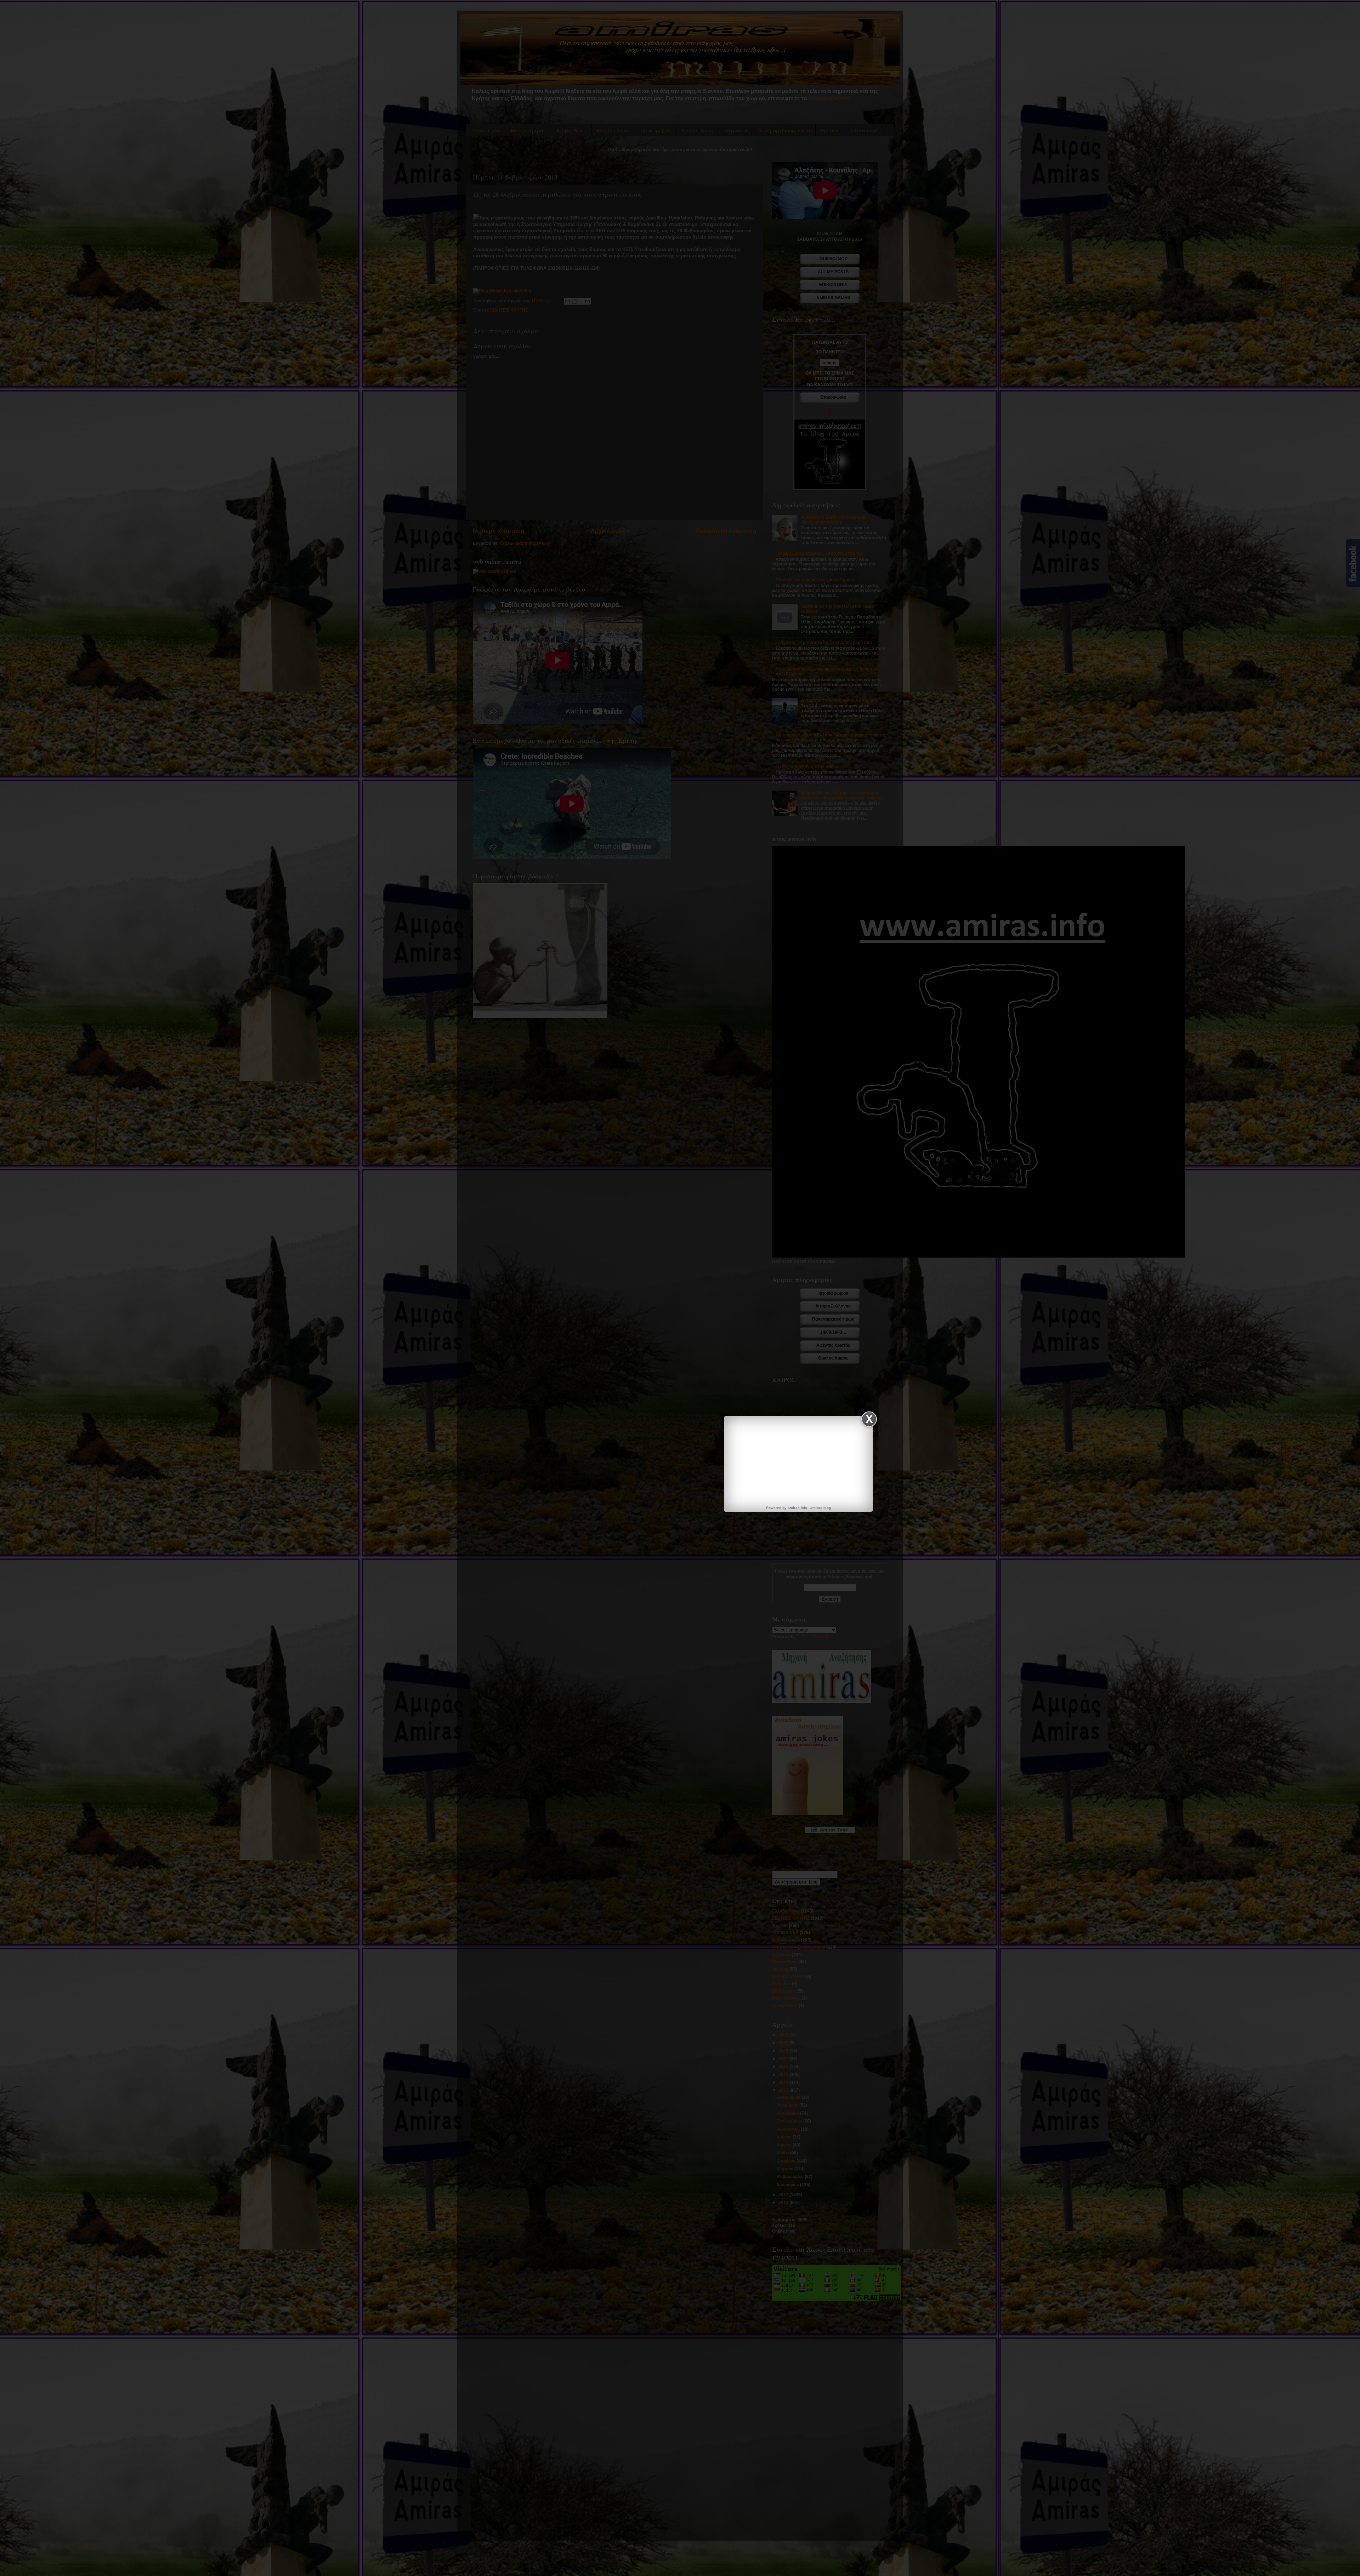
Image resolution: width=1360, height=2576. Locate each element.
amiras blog (821, 1508)
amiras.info (797, 1508)
